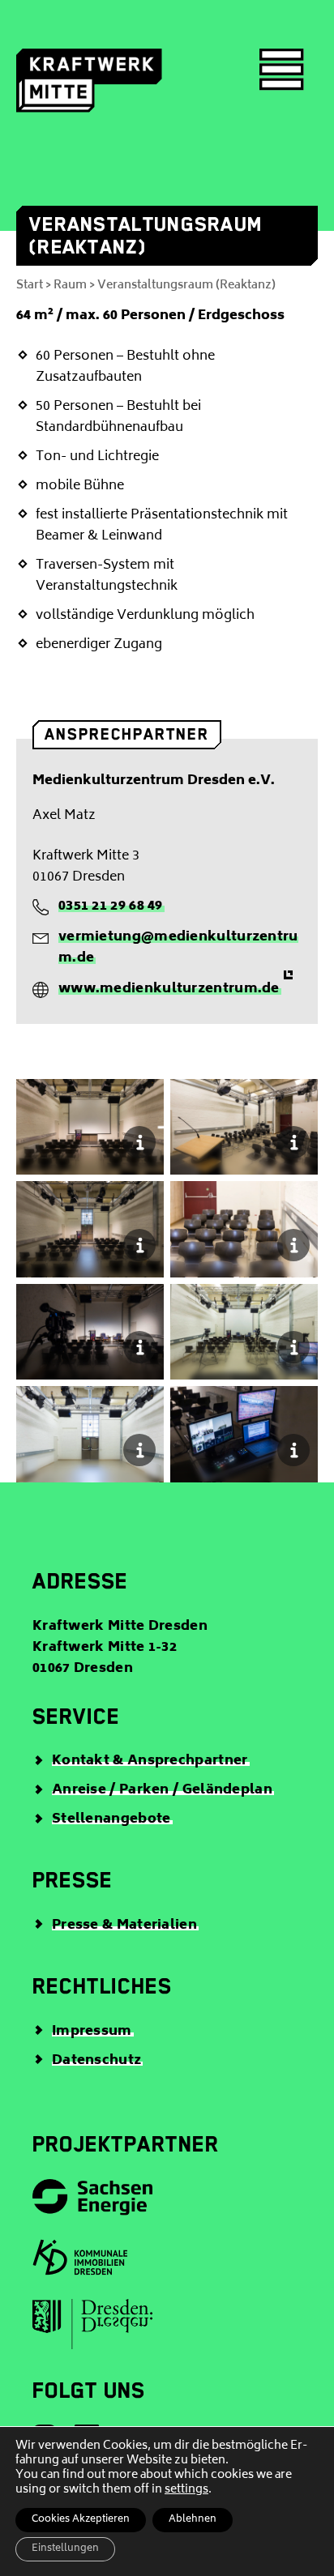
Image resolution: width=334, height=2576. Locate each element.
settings (186, 2490)
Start (30, 286)
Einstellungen (65, 2549)
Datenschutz (96, 2061)
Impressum (92, 2032)
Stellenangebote (111, 1819)
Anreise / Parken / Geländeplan (162, 1790)
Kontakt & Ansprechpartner (150, 1761)
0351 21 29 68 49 (111, 906)
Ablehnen (193, 2520)
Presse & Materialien (124, 1926)
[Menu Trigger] (282, 71)
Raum (70, 286)
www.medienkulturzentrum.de (169, 989)
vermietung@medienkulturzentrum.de (178, 948)
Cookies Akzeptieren (81, 2520)
